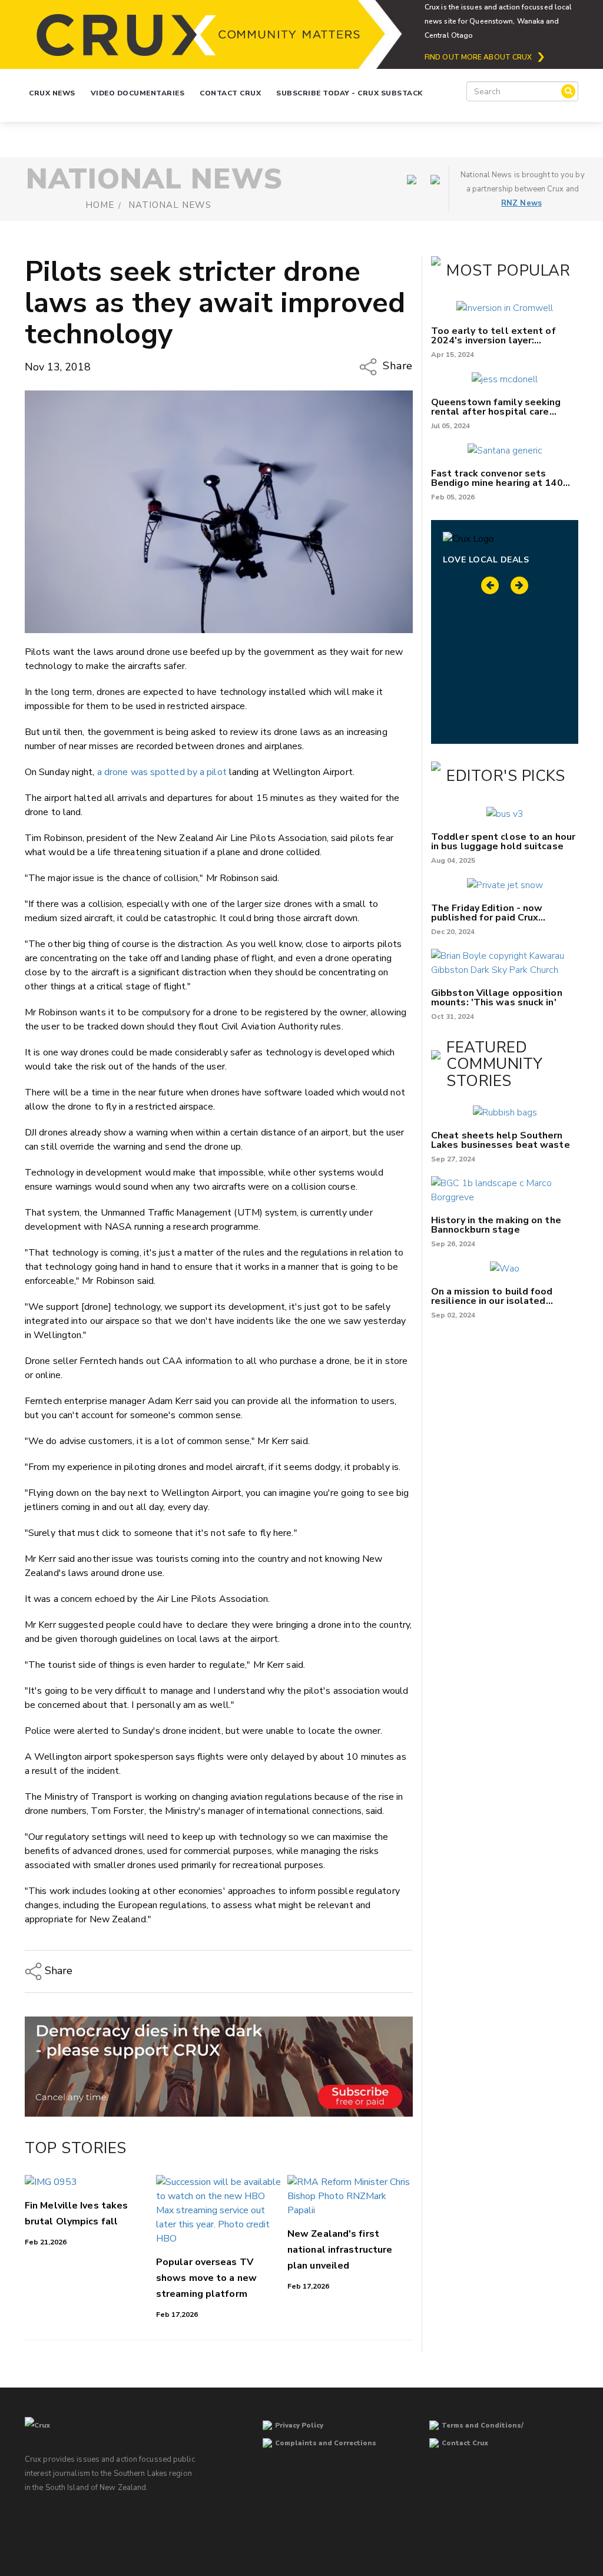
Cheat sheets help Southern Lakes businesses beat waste (501, 1140)
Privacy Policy (299, 2426)
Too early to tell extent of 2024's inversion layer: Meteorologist (493, 336)
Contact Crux (230, 93)
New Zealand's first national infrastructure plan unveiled (340, 2250)
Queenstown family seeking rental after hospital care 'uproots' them (496, 407)
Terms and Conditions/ (483, 2426)
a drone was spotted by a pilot (162, 772)
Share (396, 366)
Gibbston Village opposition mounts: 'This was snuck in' (497, 998)
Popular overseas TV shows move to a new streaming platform (206, 2278)
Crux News (52, 93)
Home (100, 205)
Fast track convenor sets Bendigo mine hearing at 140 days (497, 478)
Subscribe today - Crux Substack (349, 93)
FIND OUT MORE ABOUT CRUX (478, 57)
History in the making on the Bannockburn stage (496, 1225)
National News (170, 205)
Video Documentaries (138, 93)
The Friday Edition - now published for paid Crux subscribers (487, 913)
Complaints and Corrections (326, 2443)
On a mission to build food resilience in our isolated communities (492, 1296)
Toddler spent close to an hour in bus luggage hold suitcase (503, 842)
